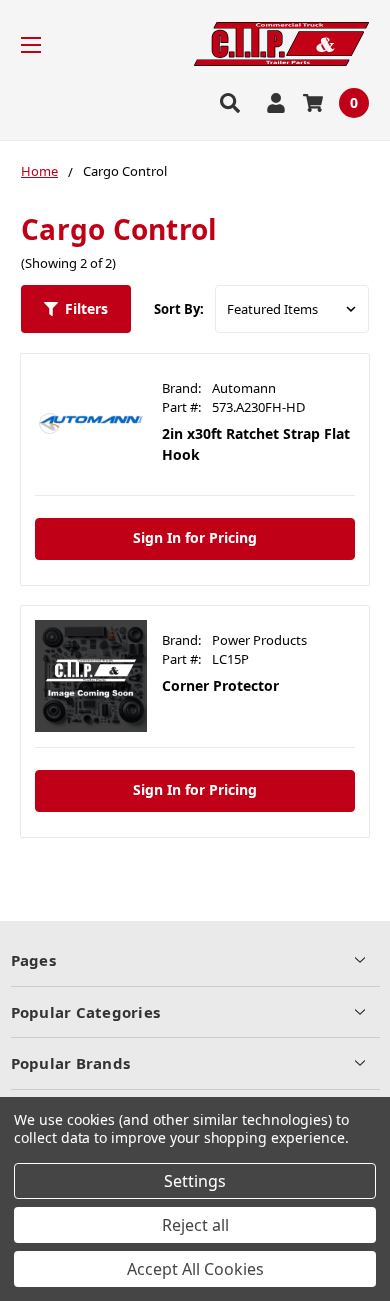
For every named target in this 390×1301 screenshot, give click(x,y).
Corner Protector (220, 685)
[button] (76, 309)
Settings (195, 1181)
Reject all (195, 1225)
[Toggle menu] (48, 44)
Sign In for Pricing (195, 537)
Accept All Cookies (195, 1269)
